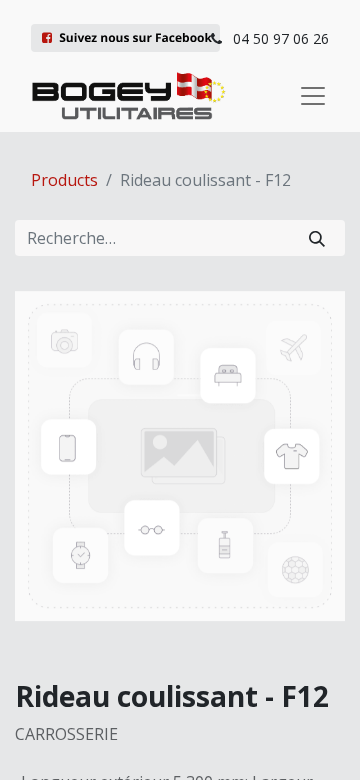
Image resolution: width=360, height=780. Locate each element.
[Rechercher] (317, 238)
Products (64, 180)
